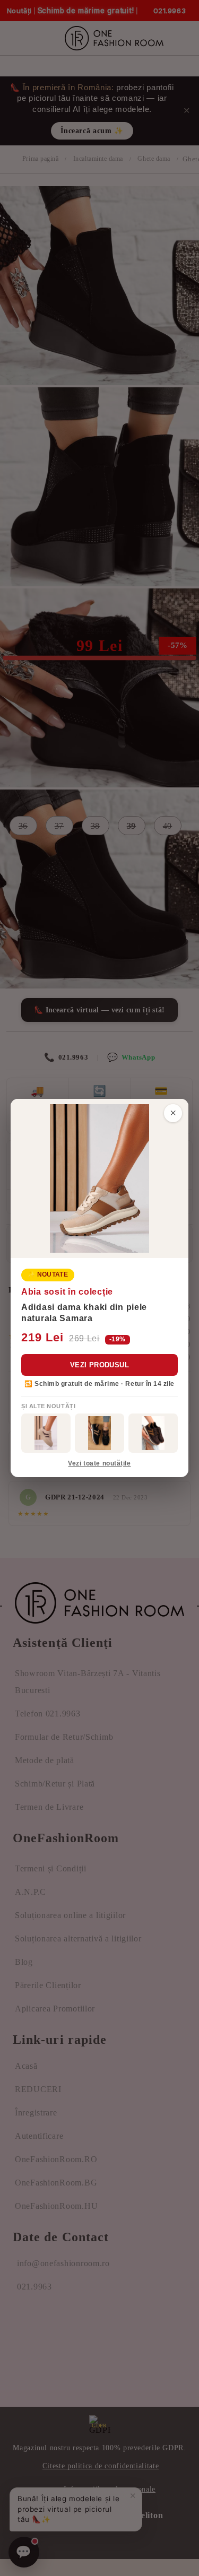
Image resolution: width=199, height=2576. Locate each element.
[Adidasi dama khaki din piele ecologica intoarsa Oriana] (46, 1433)
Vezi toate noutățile (99, 1463)
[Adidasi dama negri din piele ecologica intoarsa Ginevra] (99, 1433)
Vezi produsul (99, 1365)
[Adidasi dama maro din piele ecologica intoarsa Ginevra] (153, 1433)
